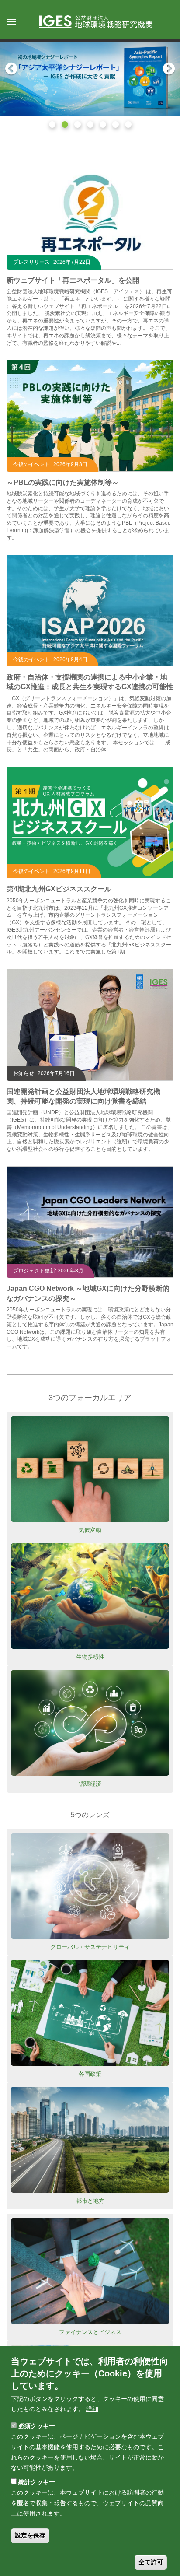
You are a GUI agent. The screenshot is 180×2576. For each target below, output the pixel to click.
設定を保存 (30, 2535)
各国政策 (90, 2074)
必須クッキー (37, 2426)
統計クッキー (37, 2482)
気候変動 (90, 1530)
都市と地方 (90, 2201)
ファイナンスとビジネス (90, 2332)
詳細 (92, 2409)
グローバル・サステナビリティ (90, 1947)
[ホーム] (100, 22)
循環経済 (90, 1784)
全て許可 (151, 2562)
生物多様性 (90, 1657)
